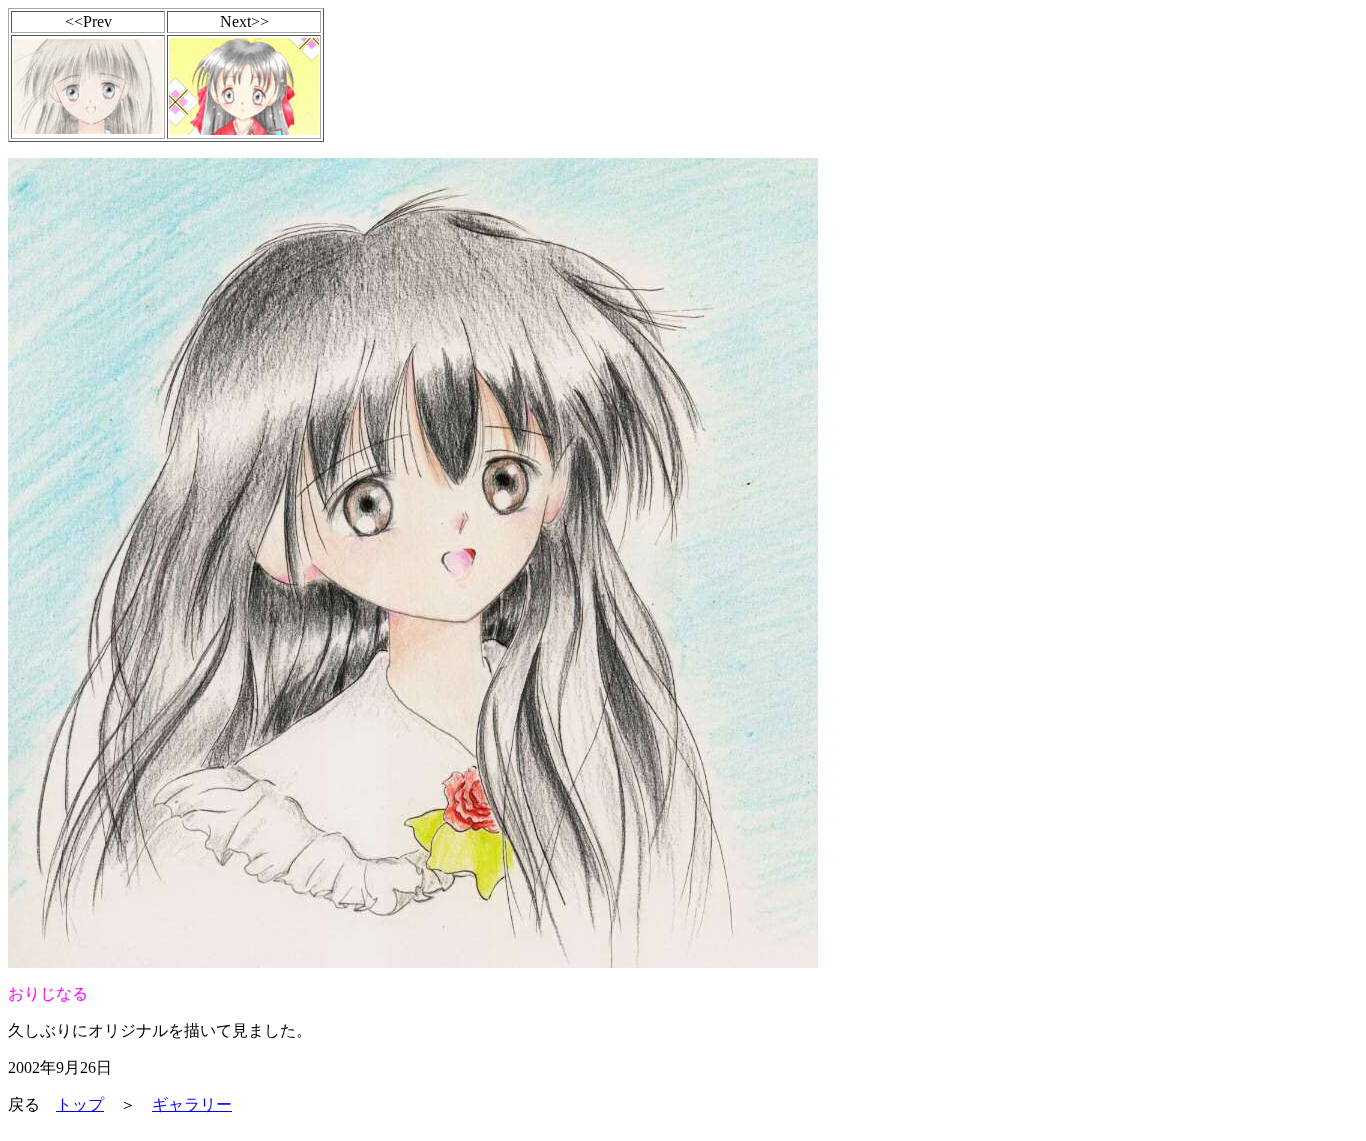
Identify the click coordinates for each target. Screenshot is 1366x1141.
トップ (80, 1104)
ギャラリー (192, 1104)
